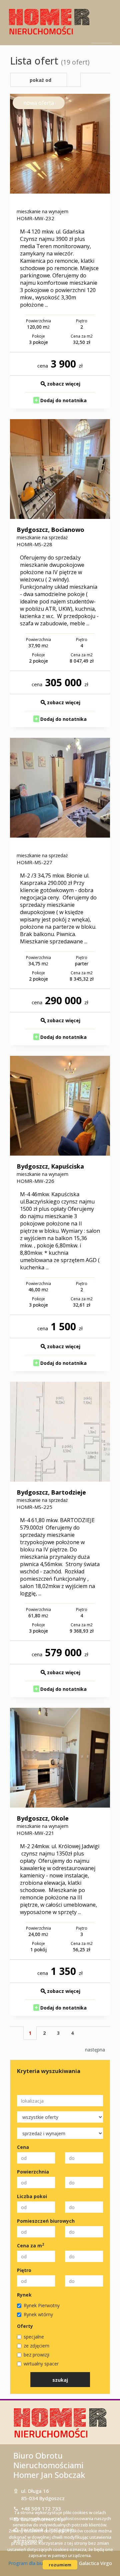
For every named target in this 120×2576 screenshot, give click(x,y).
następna (95, 2050)
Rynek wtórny (38, 2314)
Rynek (24, 2295)
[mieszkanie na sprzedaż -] (60, 788)
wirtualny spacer (41, 2364)
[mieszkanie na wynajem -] (60, 144)
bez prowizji (36, 2355)
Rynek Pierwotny (42, 2305)
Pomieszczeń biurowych (46, 2221)
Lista (74, 80)
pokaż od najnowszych (39, 82)
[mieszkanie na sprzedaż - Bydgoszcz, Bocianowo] (60, 469)
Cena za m (30, 2246)
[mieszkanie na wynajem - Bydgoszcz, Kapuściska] (60, 1106)
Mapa (88, 80)
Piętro (24, 2270)
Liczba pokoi (32, 2196)
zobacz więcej (64, 384)
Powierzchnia (33, 2172)
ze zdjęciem (36, 2346)
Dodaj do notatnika (63, 400)
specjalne (34, 2337)
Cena (23, 2147)
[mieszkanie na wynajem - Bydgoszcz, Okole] (60, 1758)
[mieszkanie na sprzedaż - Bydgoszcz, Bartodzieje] (60, 1432)
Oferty (25, 2326)
